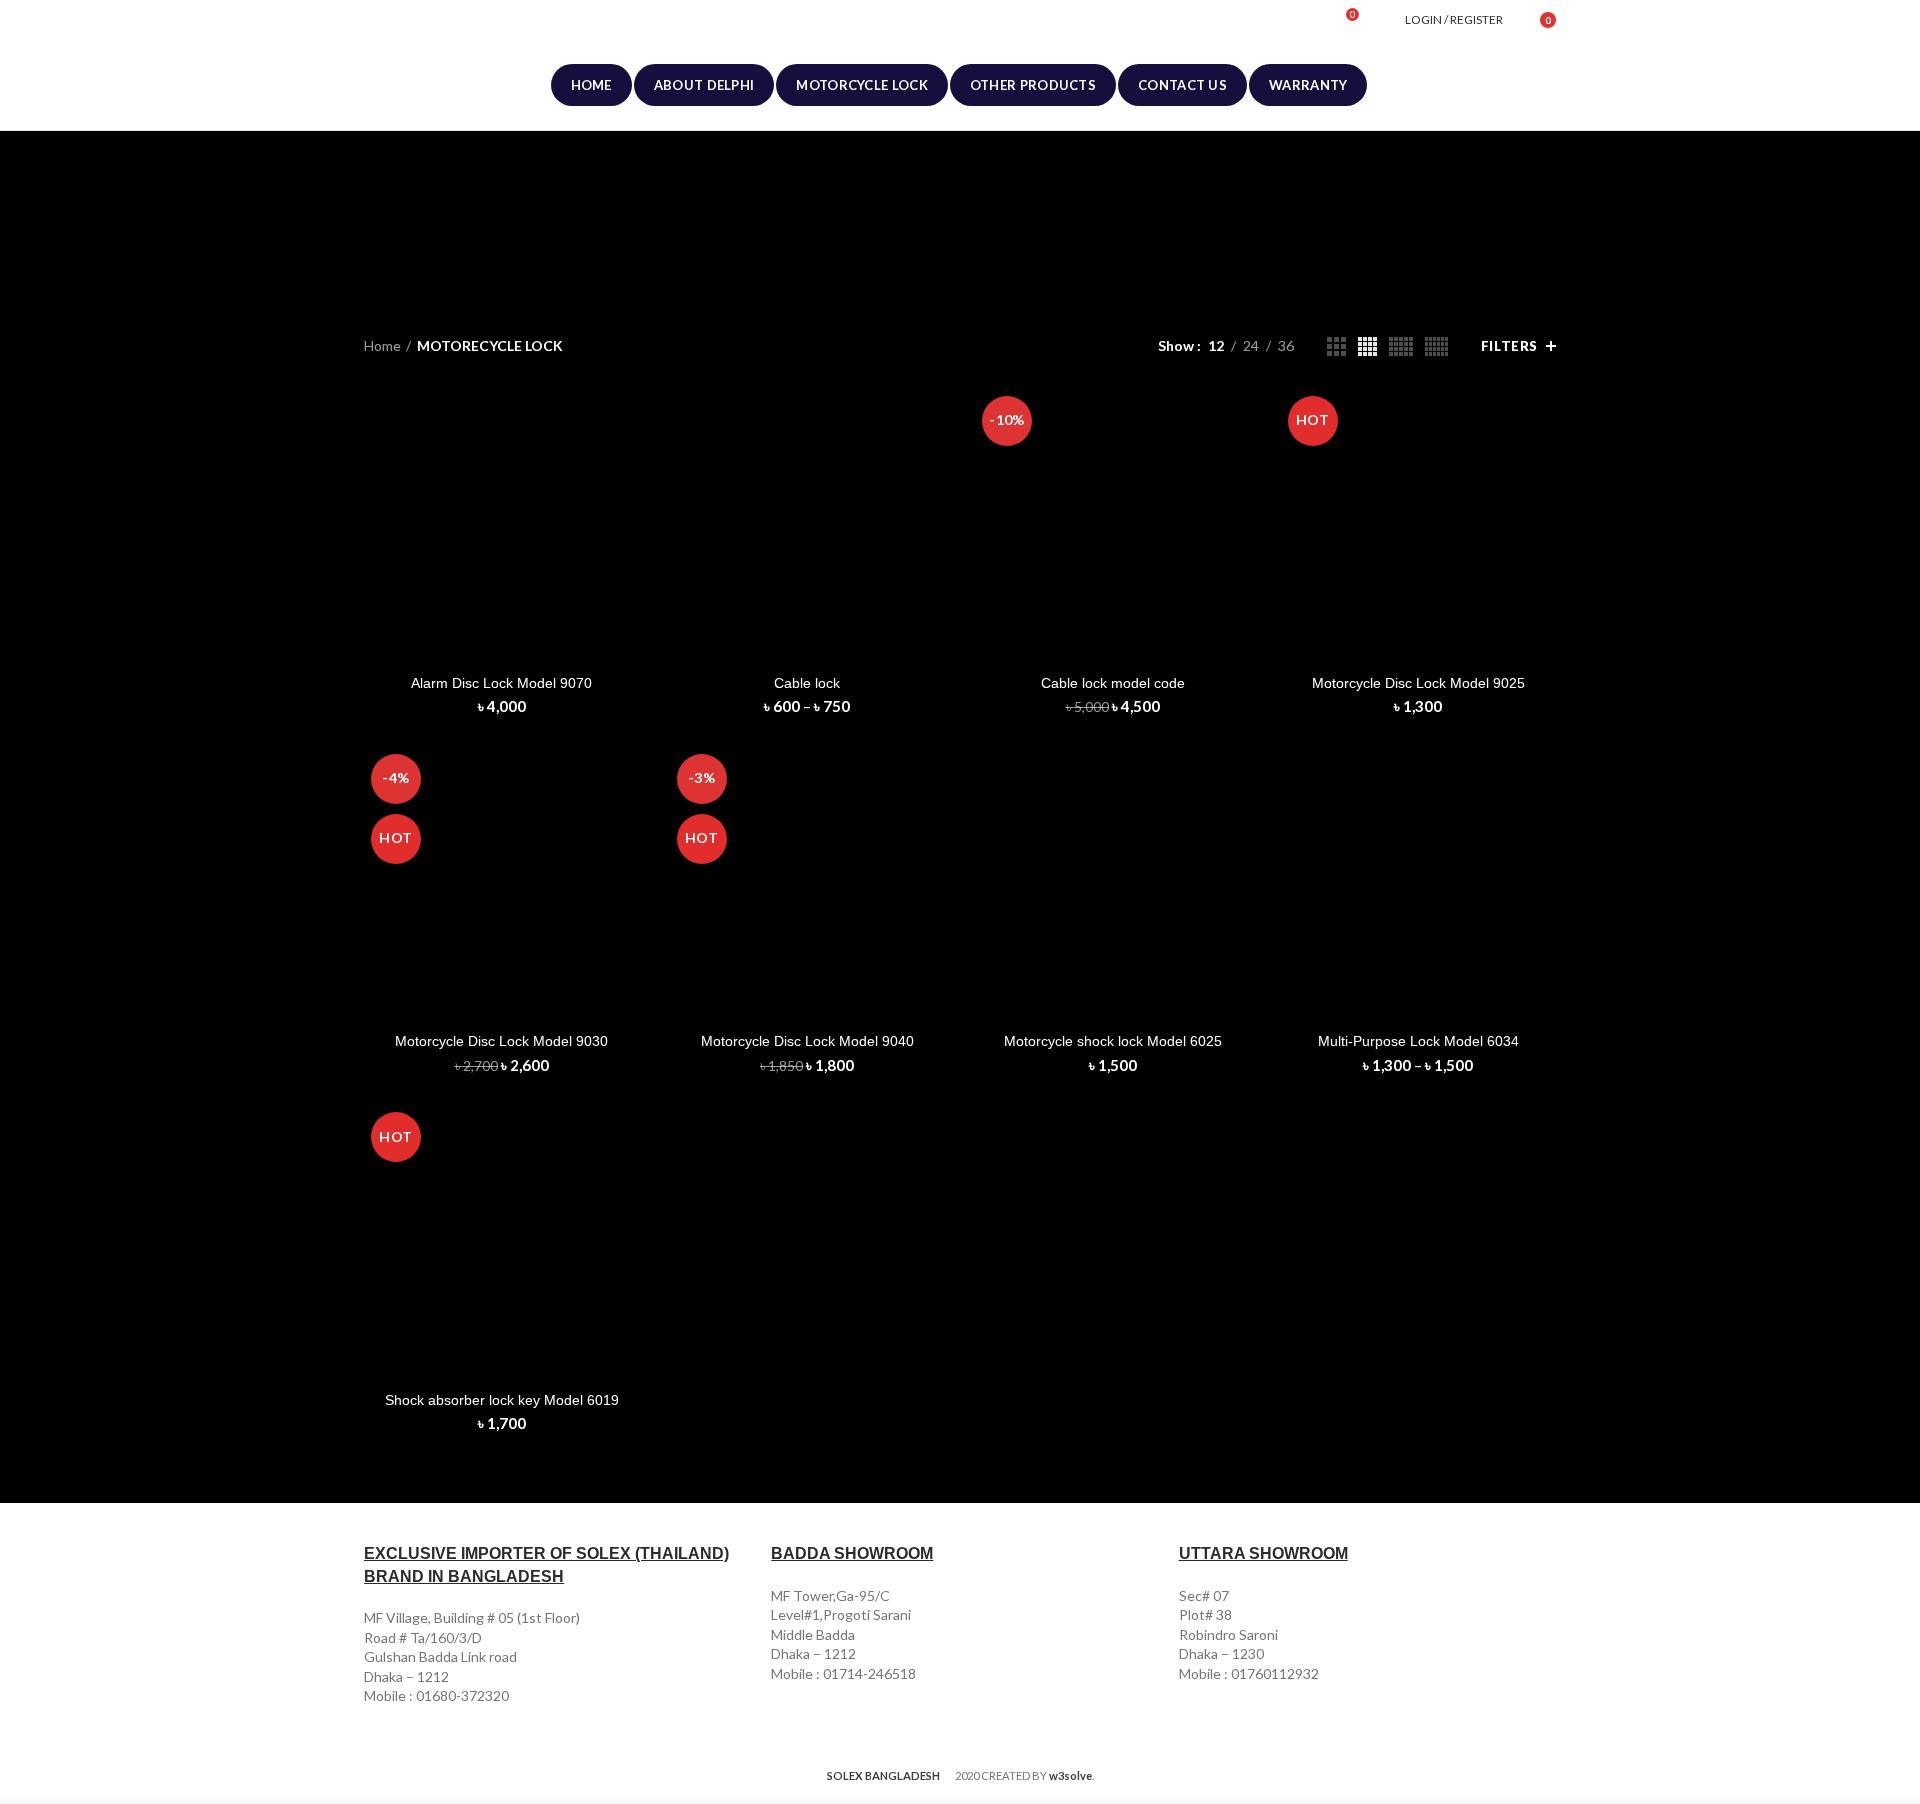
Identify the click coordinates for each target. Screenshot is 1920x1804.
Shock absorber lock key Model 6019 (502, 1400)
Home (382, 345)
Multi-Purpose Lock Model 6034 (1418, 1041)
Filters (1509, 346)
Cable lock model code (1113, 683)
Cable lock (807, 683)
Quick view (625, 466)
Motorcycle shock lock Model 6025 (1113, 1041)
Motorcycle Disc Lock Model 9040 (807, 1041)
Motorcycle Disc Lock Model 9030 (501, 1041)
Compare (625, 421)
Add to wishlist (625, 511)
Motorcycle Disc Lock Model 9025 (1418, 683)
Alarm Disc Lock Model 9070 (501, 683)
